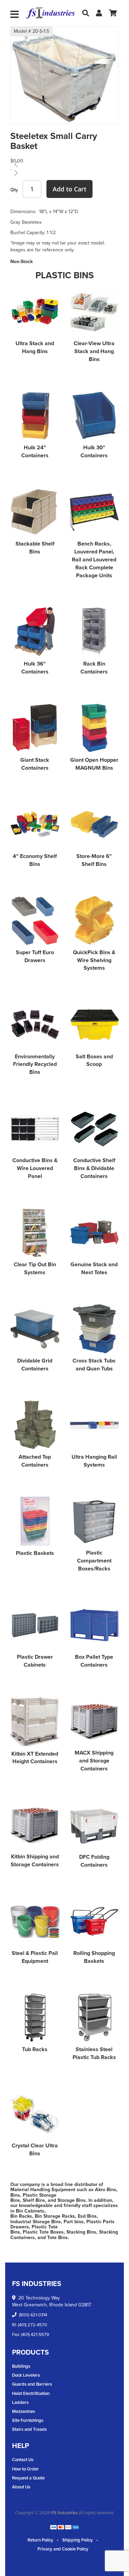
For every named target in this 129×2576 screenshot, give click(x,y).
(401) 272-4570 (33, 2325)
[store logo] (51, 13)
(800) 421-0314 (33, 2315)
